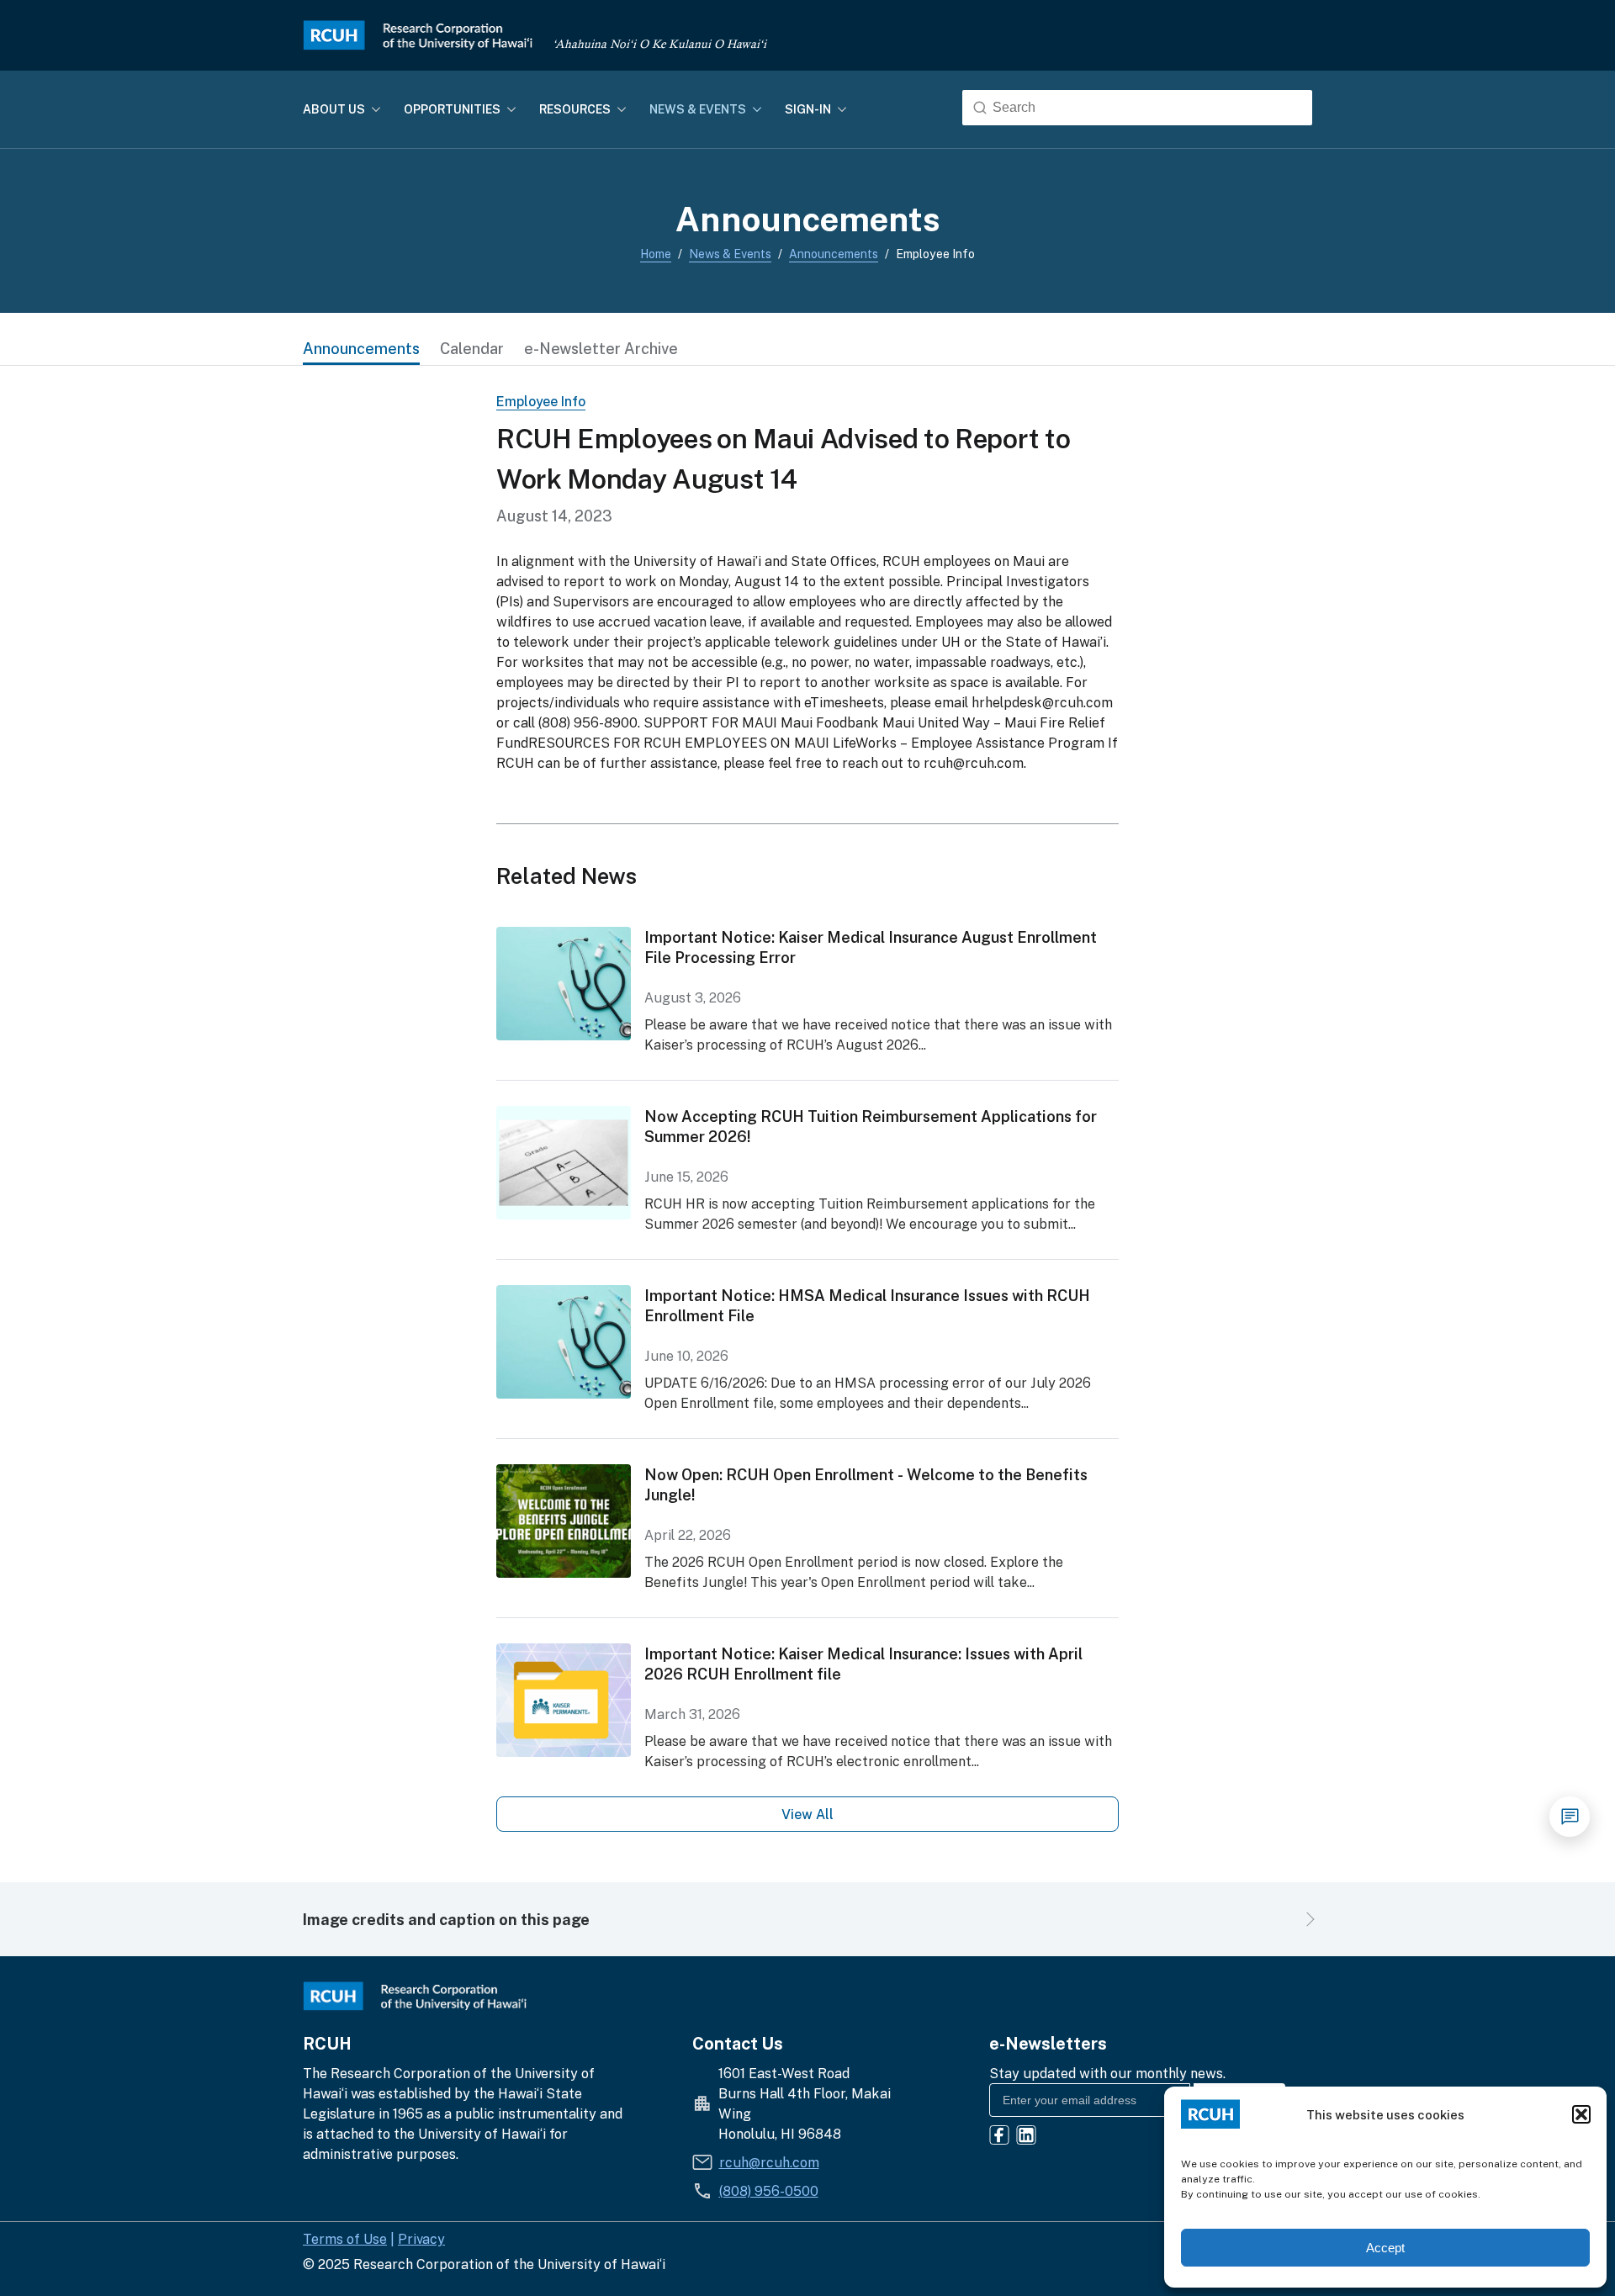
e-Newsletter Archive (601, 348)
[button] (1581, 2114)
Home (656, 254)
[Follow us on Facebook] (999, 2137)
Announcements (834, 254)
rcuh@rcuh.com (769, 2162)
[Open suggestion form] (1570, 1817)
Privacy (421, 2239)
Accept (1385, 2248)
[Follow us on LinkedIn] (1026, 2137)
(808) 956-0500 (769, 2191)
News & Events (730, 254)
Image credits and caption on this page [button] (446, 1919)
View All (807, 1814)
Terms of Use (345, 2239)
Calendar (472, 348)
